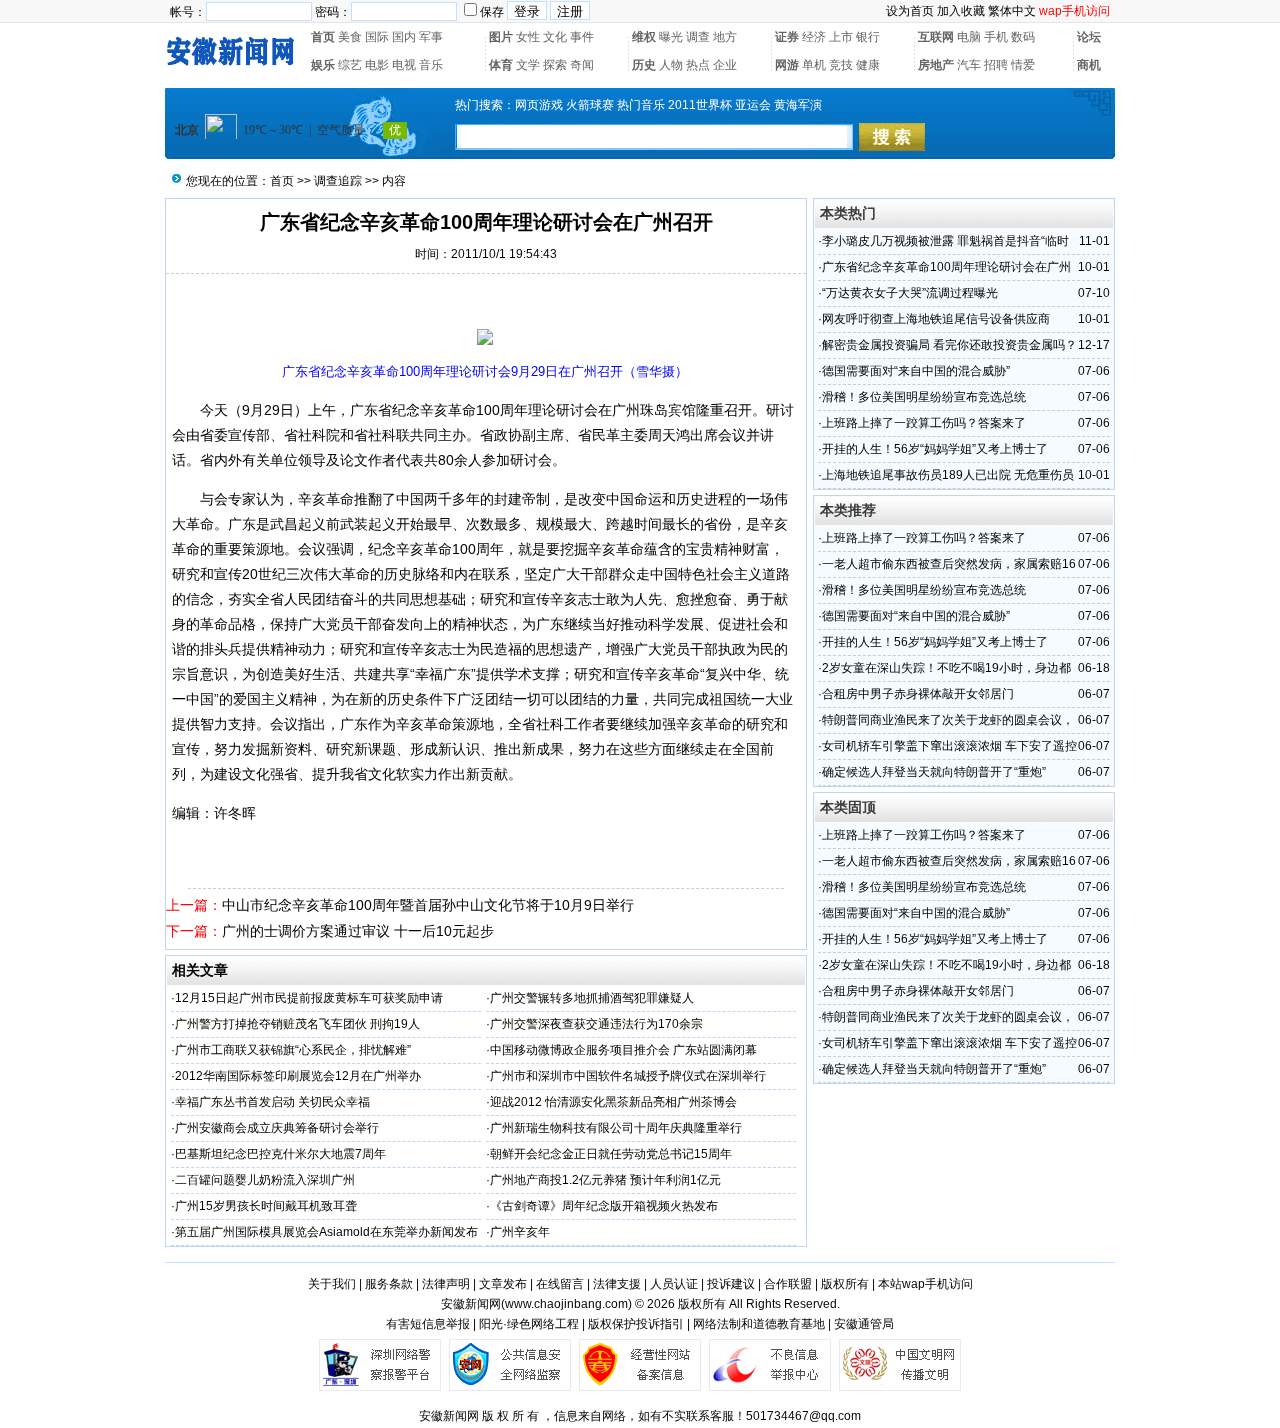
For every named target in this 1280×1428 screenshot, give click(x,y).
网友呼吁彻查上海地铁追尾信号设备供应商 (936, 319)
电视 (404, 65)
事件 (582, 37)
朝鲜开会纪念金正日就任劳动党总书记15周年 (611, 1154)
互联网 (936, 37)
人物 (671, 65)
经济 (814, 37)
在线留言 (560, 1284)
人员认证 (674, 1284)
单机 (814, 65)
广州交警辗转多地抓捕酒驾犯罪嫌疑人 (592, 998)
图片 (501, 37)
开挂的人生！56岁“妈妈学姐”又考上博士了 (935, 449)
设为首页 (910, 11)
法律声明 (446, 1284)
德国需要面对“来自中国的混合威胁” (916, 371)
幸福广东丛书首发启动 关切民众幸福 (272, 1102)
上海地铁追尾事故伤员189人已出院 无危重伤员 (948, 475)
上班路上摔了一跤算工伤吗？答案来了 (924, 423)
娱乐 (323, 65)
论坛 (1089, 37)
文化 (555, 37)
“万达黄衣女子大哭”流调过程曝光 (910, 293)
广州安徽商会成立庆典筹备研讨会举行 (277, 1128)
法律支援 (617, 1284)
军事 (431, 37)
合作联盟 (788, 1284)
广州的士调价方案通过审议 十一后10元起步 (358, 931)
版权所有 (845, 1284)
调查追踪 (338, 181)
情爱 (1023, 65)
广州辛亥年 (520, 1232)
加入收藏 (961, 11)
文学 (528, 65)
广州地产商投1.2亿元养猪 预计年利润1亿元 (605, 1180)
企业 (725, 65)
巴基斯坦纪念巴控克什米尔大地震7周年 (280, 1154)
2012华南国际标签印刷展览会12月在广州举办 (298, 1076)
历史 (644, 65)
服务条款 (389, 1284)
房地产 (936, 65)
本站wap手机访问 (925, 1284)
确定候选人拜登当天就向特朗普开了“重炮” (934, 772)
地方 (725, 37)
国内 (404, 37)
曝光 (671, 37)
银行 (868, 37)
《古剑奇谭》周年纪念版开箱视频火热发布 (604, 1206)
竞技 (841, 65)
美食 (350, 37)
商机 (1089, 65)
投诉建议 (731, 1284)
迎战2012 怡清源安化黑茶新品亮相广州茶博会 (613, 1102)
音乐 (431, 65)
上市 (841, 37)
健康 (868, 65)
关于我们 (332, 1284)
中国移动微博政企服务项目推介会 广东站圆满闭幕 (623, 1050)
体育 (501, 65)
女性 (528, 37)
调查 (698, 37)
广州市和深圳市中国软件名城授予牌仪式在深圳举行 (628, 1076)
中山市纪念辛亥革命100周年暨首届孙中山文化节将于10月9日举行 (428, 905)
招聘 (996, 65)
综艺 (350, 65)
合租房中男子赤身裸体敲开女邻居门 (918, 694)
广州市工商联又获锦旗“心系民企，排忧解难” (293, 1050)
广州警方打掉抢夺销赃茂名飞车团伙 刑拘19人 (297, 1024)
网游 (787, 65)
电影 (377, 65)
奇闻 (582, 65)
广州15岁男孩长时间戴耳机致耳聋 (266, 1206)
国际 (377, 37)
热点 (698, 65)
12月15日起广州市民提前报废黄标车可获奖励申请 (309, 998)
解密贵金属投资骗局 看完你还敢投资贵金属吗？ (949, 345)
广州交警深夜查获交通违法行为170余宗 (596, 1024)
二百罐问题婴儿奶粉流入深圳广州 (265, 1180)
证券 (787, 37)
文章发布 (503, 1284)
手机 (996, 37)
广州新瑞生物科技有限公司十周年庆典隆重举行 (616, 1128)
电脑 (969, 37)
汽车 (969, 65)
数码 (1023, 37)
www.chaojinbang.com (566, 1304)
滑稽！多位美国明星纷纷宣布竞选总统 (924, 397)
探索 (555, 65)
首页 (323, 37)
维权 (644, 37)
